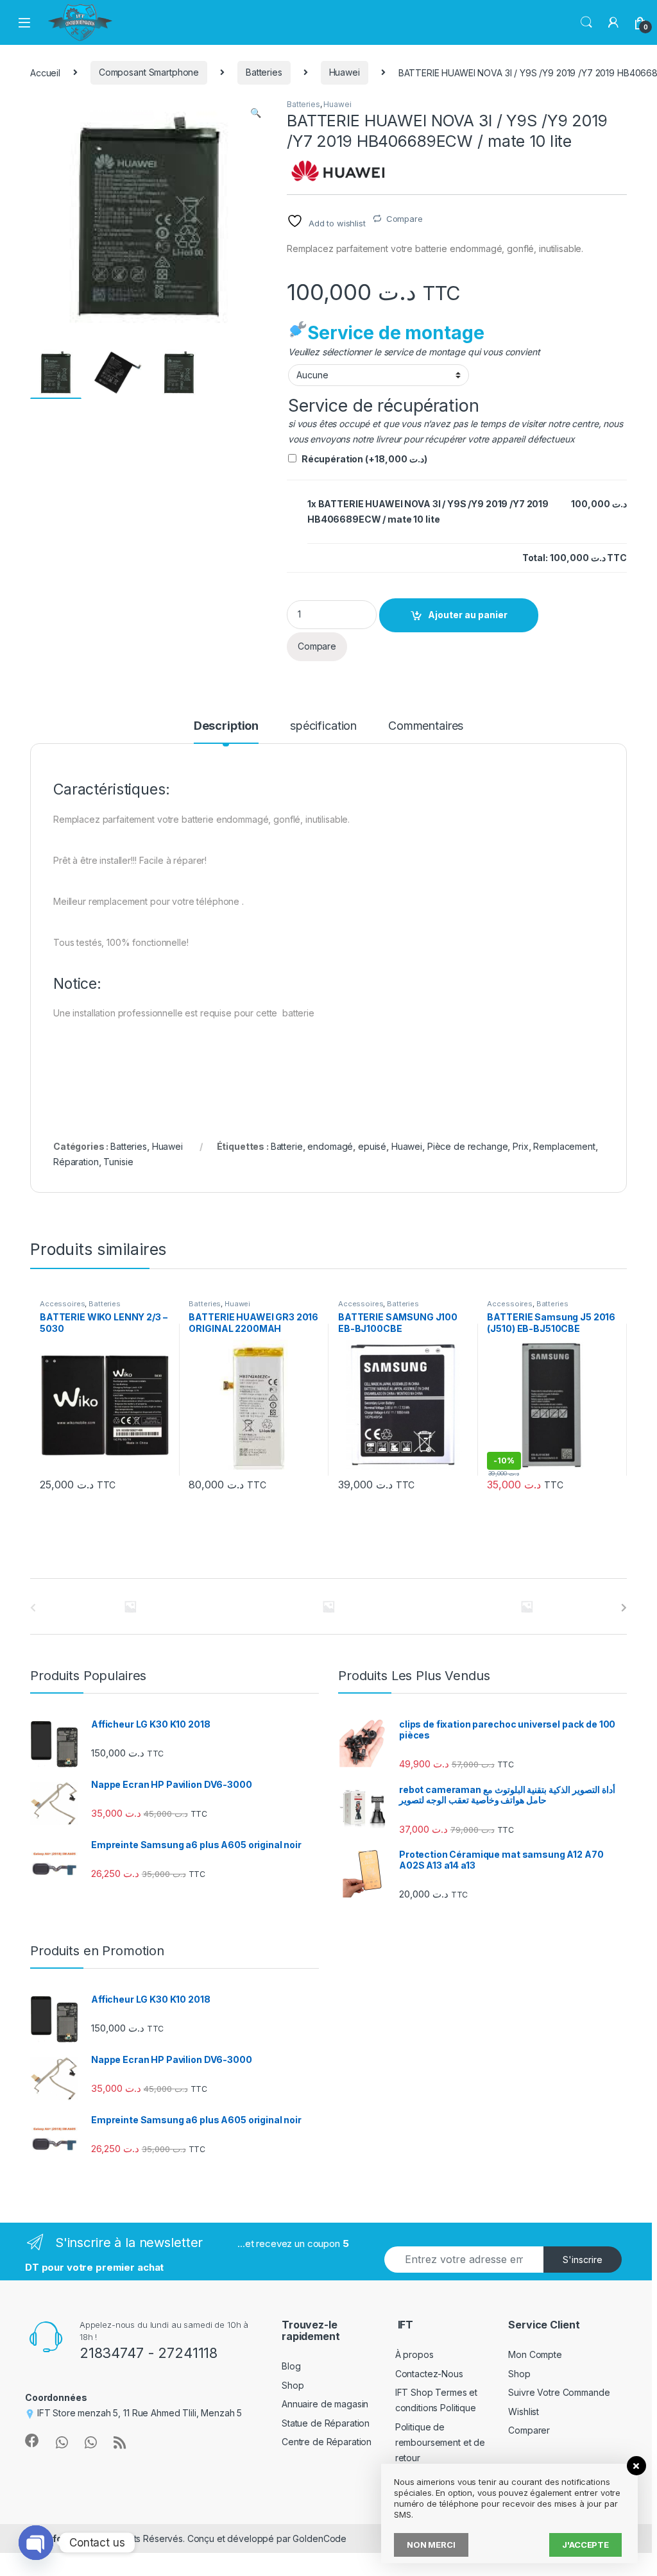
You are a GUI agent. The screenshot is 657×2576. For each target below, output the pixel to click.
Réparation (76, 1162)
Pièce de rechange (468, 1146)
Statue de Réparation (326, 2423)
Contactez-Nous (429, 2374)
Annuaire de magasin (325, 2404)
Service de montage (396, 333)
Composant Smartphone (149, 72)
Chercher (586, 22)
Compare (405, 219)
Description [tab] (226, 726)
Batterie (287, 1146)
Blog (291, 2366)
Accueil (45, 72)
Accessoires (62, 1304)
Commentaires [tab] (426, 726)
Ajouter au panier (468, 615)
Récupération (364, 459)
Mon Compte (535, 2354)
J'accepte (585, 2545)
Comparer (529, 2430)
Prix (520, 1146)
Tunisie (118, 1162)
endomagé (330, 1146)
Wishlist (524, 2412)
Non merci (431, 2545)
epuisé (372, 1146)
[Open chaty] (36, 2543)
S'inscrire (583, 2260)
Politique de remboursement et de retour (440, 2442)
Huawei (345, 72)
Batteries (264, 72)
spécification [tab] (323, 726)
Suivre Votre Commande (559, 2392)
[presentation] (624, 1608)
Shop (293, 2385)
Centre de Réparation (327, 2442)
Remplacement (564, 1146)
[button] (256, 113)
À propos (414, 2354)
